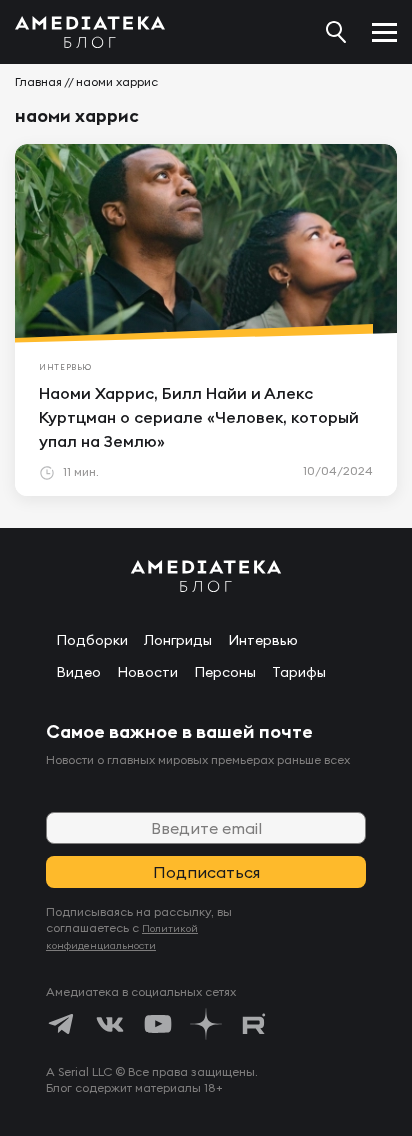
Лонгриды (178, 640)
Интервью (263, 640)
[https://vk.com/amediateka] (110, 1024)
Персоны (225, 672)
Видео (78, 672)
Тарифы (299, 672)
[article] (206, 320)
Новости (147, 672)
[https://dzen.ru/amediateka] (206, 1024)
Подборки (92, 640)
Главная (38, 81)
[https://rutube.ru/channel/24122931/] (254, 1024)
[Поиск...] (336, 32)
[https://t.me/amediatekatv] (62, 1024)
